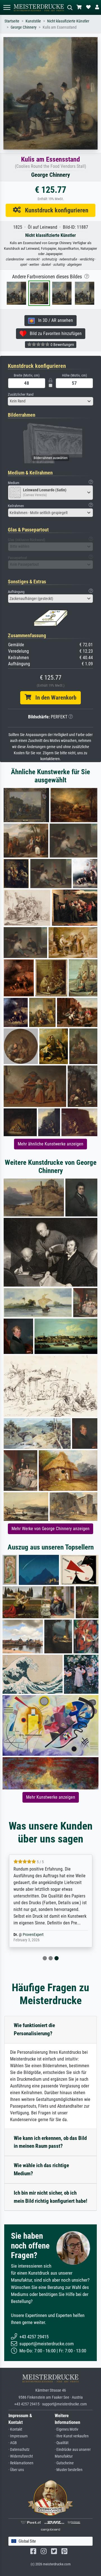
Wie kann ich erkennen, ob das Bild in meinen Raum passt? (50, 2142)
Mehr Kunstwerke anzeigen (51, 1797)
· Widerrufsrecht (21, 2456)
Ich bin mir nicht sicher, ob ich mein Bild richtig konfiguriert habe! (50, 2197)
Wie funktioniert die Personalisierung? (34, 2029)
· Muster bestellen (69, 2470)
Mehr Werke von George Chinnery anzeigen (50, 1529)
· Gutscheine (64, 2463)
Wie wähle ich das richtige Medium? (41, 2169)
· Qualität (62, 2443)
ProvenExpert (33, 1935)
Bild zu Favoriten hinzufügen (54, 334)
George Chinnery (24, 27)
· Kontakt (15, 2429)
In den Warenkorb (54, 698)
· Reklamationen (21, 2463)
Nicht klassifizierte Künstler (68, 21)
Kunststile (33, 21)
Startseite (12, 21)
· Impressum (18, 2436)
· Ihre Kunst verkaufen (72, 2436)
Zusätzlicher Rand (21, 394)
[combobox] (50, 401)
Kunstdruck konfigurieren (55, 210)
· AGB (13, 2443)
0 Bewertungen (62, 345)
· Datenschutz (19, 2450)
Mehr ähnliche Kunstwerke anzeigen (50, 1144)
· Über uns (16, 2470)
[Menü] (7, 7)
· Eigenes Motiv (66, 2429)
